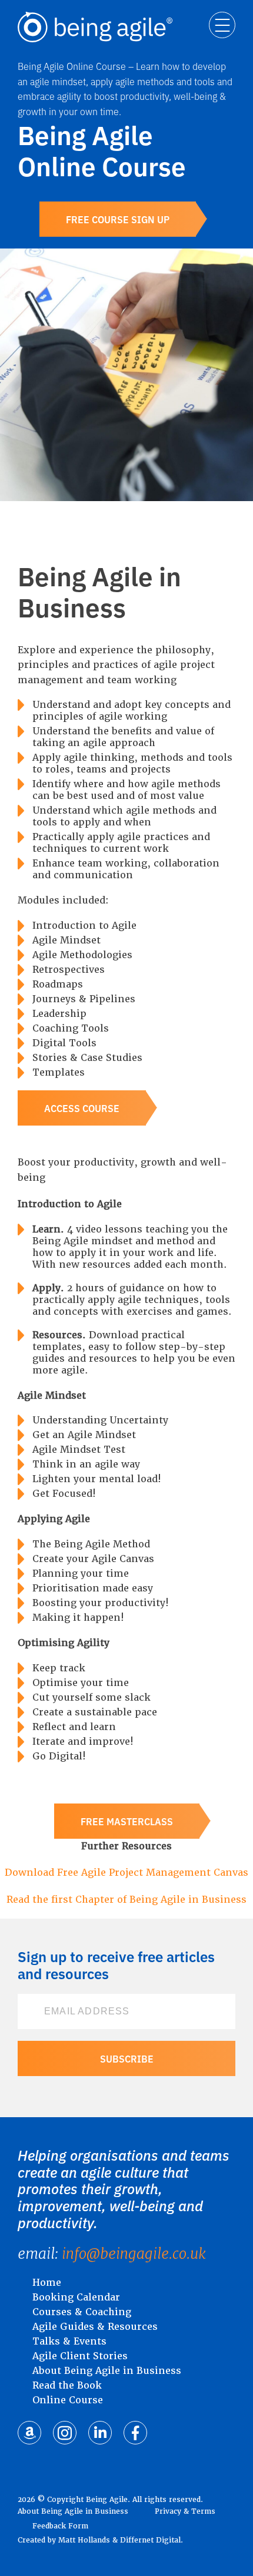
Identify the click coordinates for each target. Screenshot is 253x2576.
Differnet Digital (150, 2540)
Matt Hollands (84, 2540)
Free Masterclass (127, 1821)
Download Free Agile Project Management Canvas (126, 1873)
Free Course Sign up (118, 219)
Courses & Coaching (82, 2312)
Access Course (82, 1108)
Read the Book (67, 2385)
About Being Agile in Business (107, 2371)
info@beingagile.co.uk (134, 2254)
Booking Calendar (76, 2297)
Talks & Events (69, 2341)
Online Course (68, 2400)
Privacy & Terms (185, 2511)
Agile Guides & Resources (95, 2327)
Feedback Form (60, 2526)
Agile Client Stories (80, 2356)
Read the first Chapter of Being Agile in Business (126, 1900)
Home (47, 2283)
